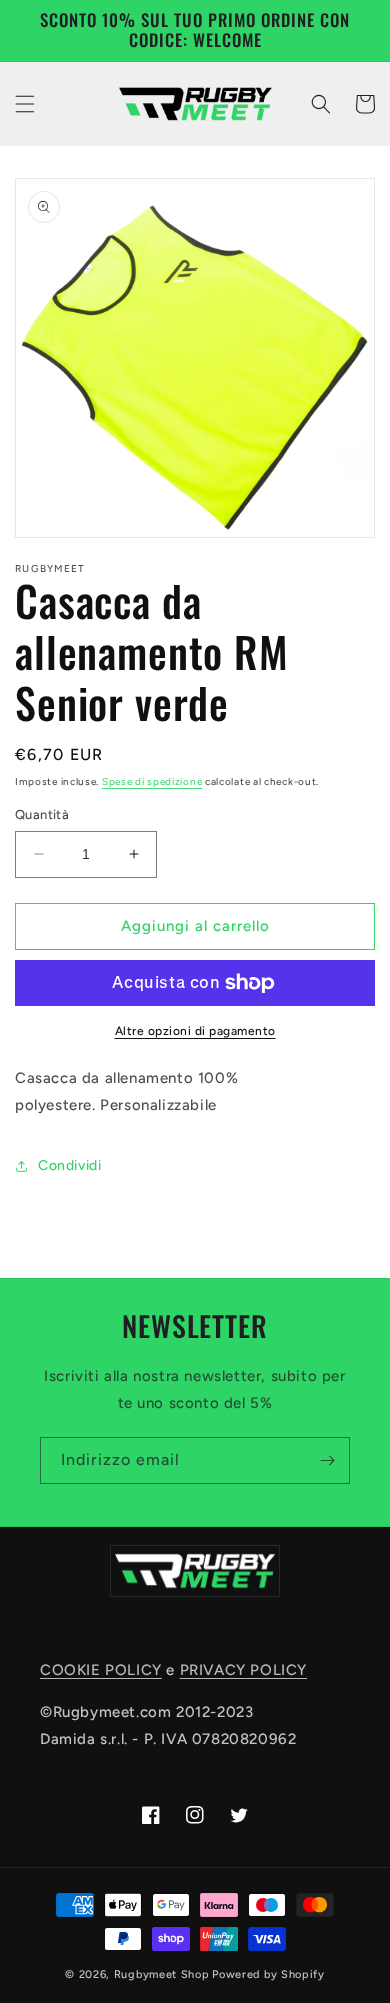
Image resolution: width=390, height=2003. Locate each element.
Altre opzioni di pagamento (195, 1031)
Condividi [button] (69, 1165)
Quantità (42, 814)
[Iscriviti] (327, 1460)
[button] (25, 104)
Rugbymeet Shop (162, 1974)
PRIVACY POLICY (243, 1670)
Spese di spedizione (152, 781)
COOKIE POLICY (101, 1670)
